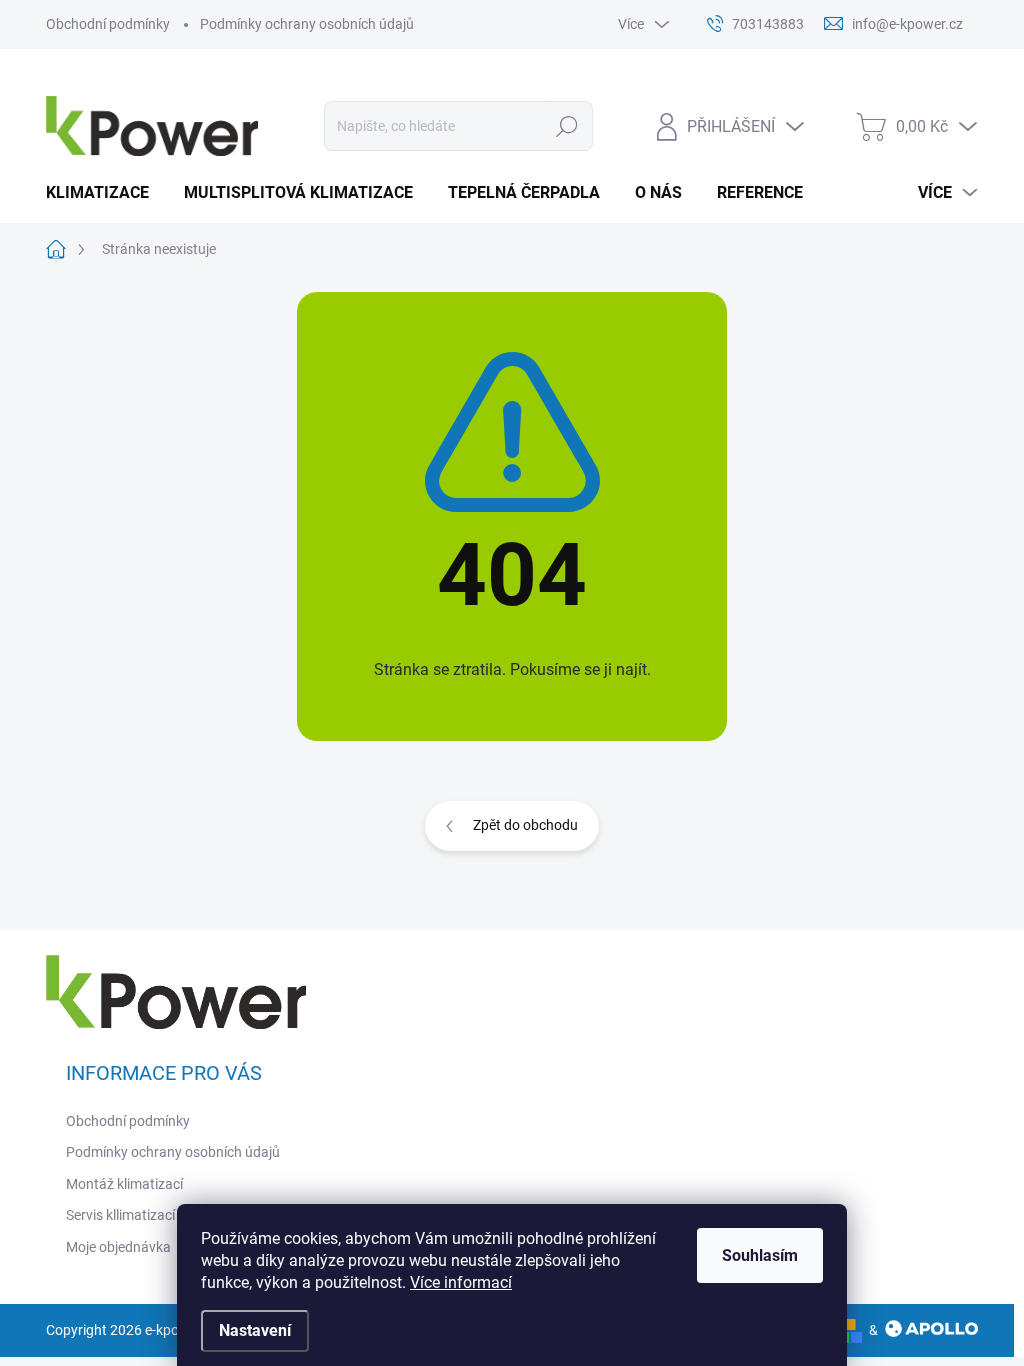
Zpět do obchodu (525, 825)
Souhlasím (760, 1255)
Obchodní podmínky (108, 24)
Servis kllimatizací (120, 1215)
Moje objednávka (118, 1247)
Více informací (461, 1282)
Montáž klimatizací (124, 1184)
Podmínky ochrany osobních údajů (307, 24)
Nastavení (255, 1330)
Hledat (566, 126)
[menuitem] (105, 193)
